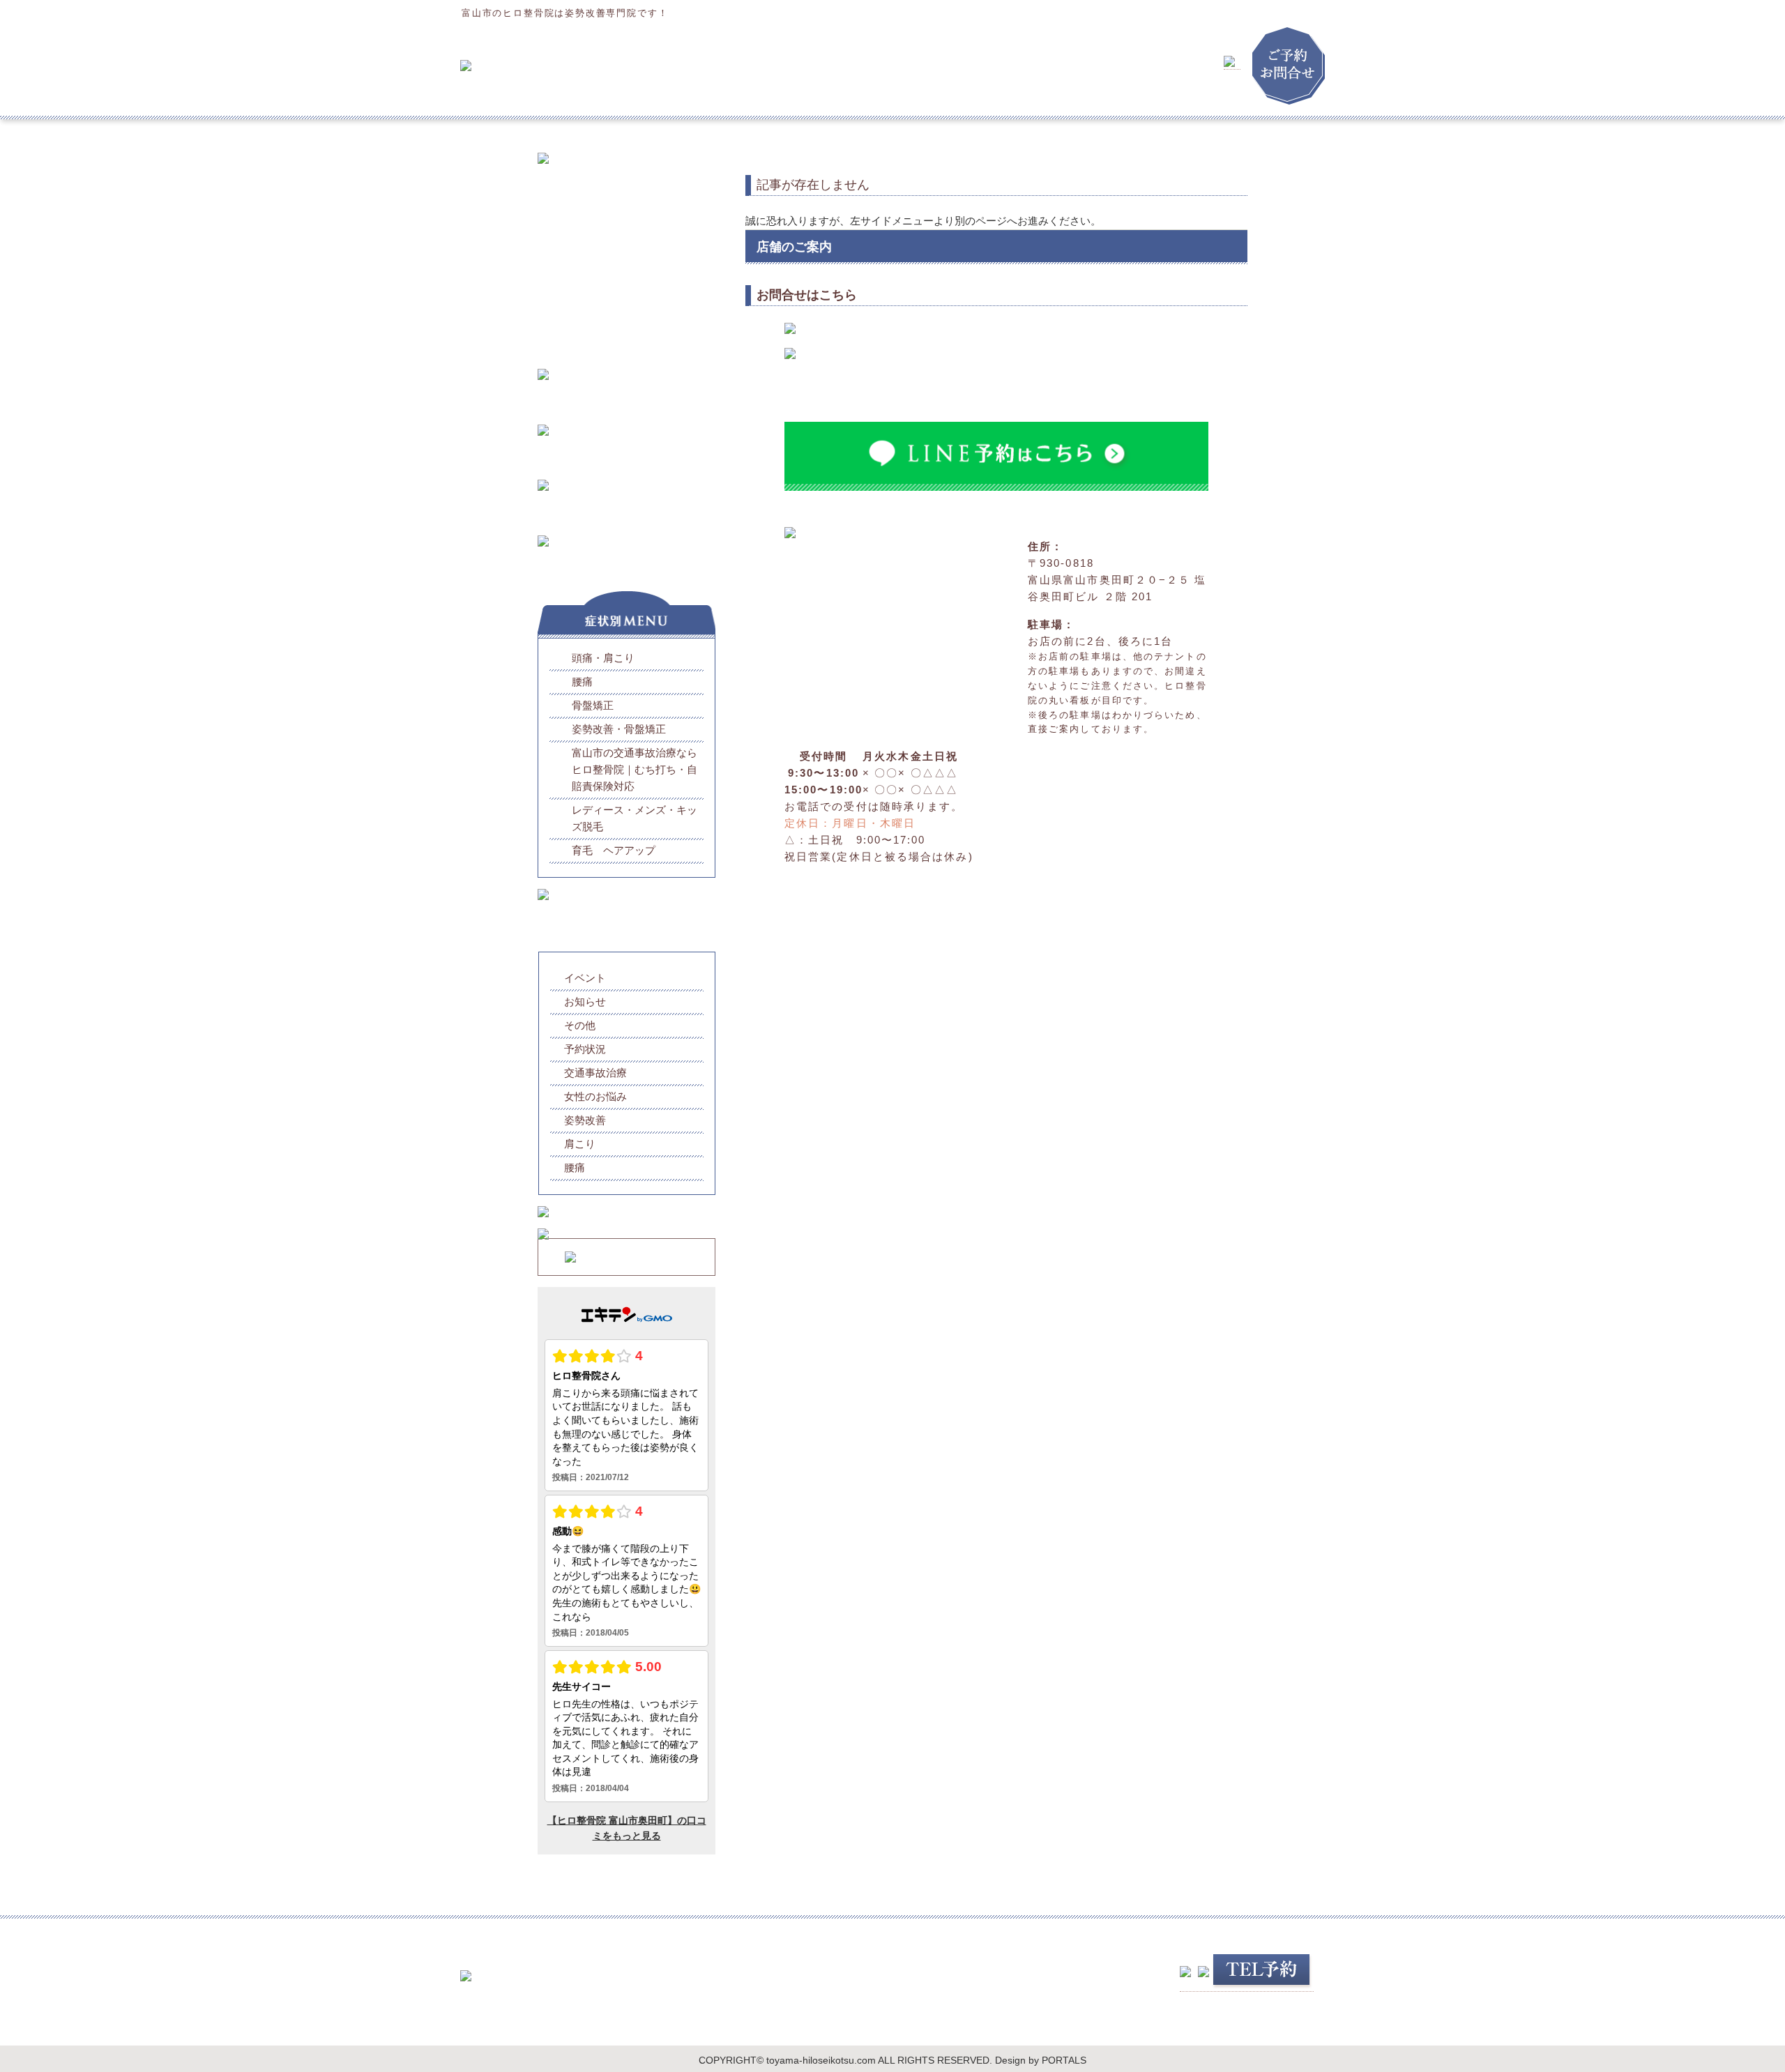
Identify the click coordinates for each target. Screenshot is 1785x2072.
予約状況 (585, 1049)
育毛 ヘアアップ (614, 850)
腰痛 (582, 681)
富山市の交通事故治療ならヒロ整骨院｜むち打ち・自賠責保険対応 (635, 769)
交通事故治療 (595, 1073)
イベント (585, 978)
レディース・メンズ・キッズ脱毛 (635, 818)
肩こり (580, 1144)
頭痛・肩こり (603, 658)
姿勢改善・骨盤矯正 (619, 729)
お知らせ (585, 1001)
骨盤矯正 (593, 705)
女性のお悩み (595, 1096)
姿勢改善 (585, 1120)
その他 (580, 1025)
